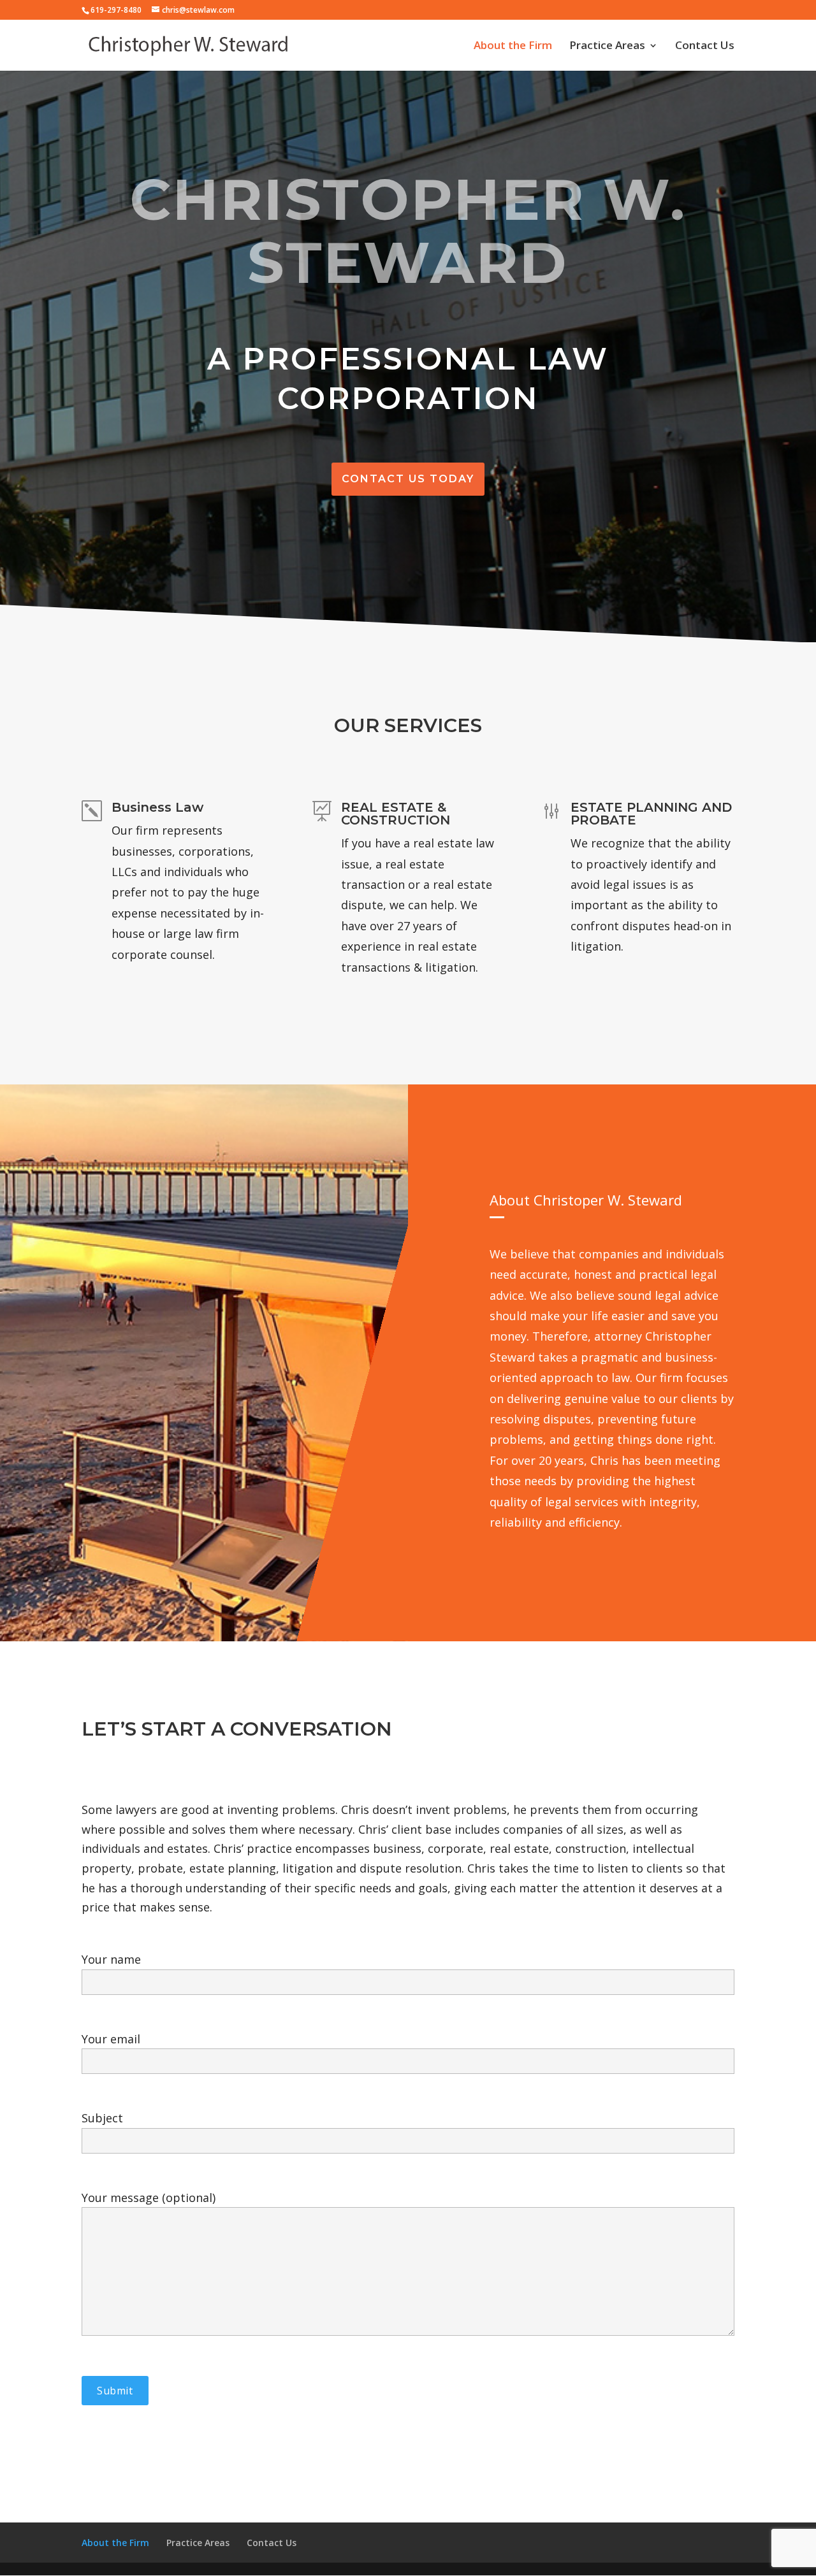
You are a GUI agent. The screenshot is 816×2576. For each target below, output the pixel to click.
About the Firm (513, 47)
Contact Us (705, 47)
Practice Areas (607, 47)
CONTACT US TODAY (408, 479)
